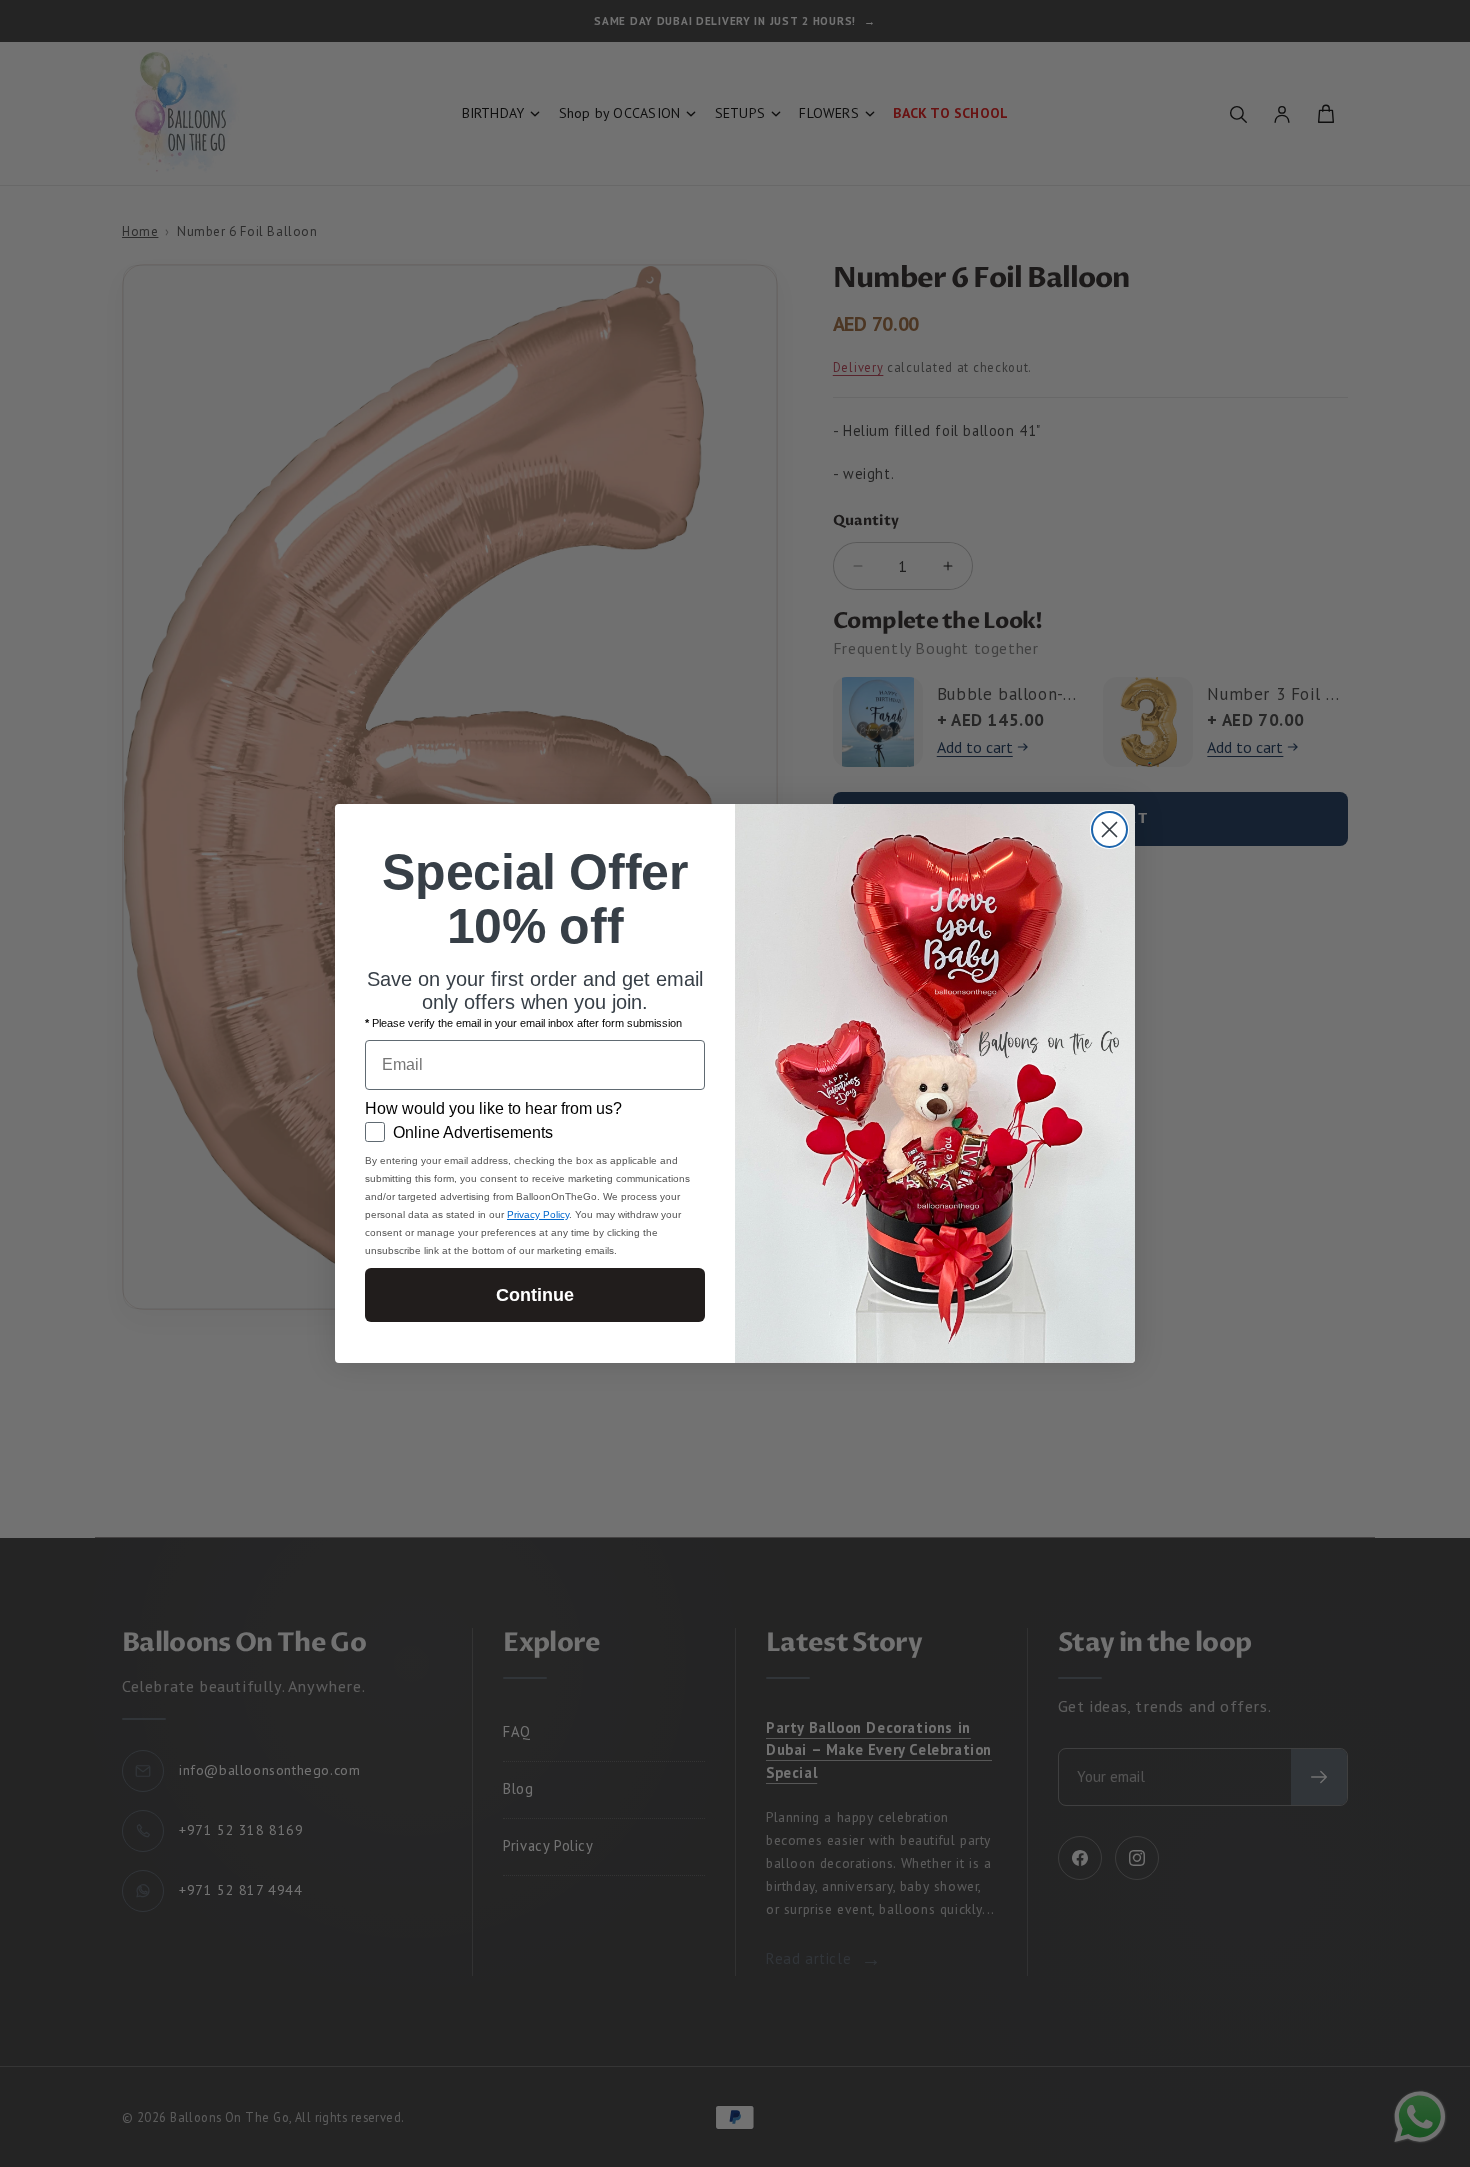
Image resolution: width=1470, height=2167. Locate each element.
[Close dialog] (1109, 829)
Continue (535, 1295)
